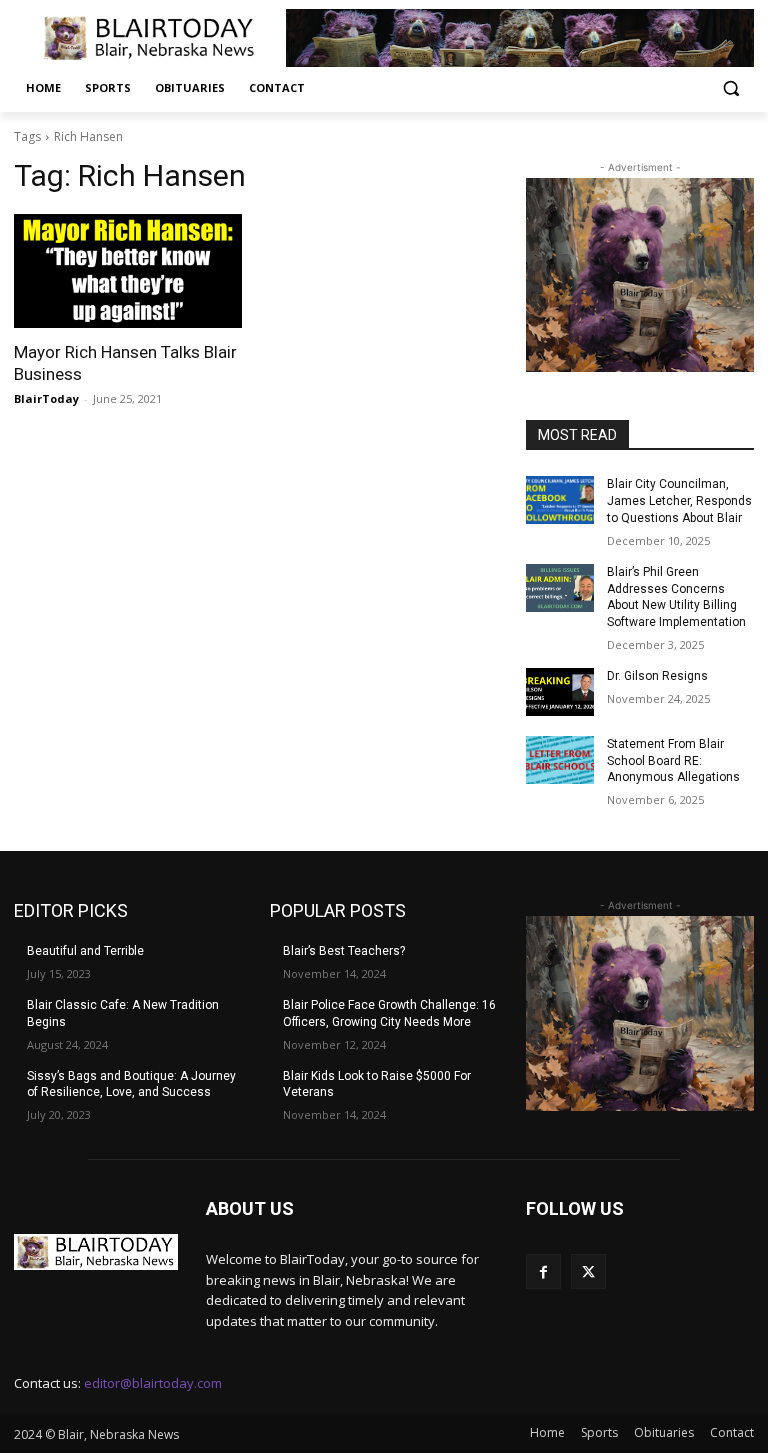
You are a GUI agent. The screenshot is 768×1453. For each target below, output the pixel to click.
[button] (730, 88)
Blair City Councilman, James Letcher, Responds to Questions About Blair (679, 501)
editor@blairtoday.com (153, 1383)
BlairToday (46, 398)
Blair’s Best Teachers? (344, 951)
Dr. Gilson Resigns (657, 676)
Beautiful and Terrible (85, 951)
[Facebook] (543, 1271)
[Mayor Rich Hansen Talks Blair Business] (128, 271)
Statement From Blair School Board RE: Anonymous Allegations (673, 761)
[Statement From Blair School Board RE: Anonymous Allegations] (560, 760)
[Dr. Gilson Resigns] (560, 692)
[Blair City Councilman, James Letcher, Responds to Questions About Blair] (560, 500)
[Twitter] (588, 1271)
